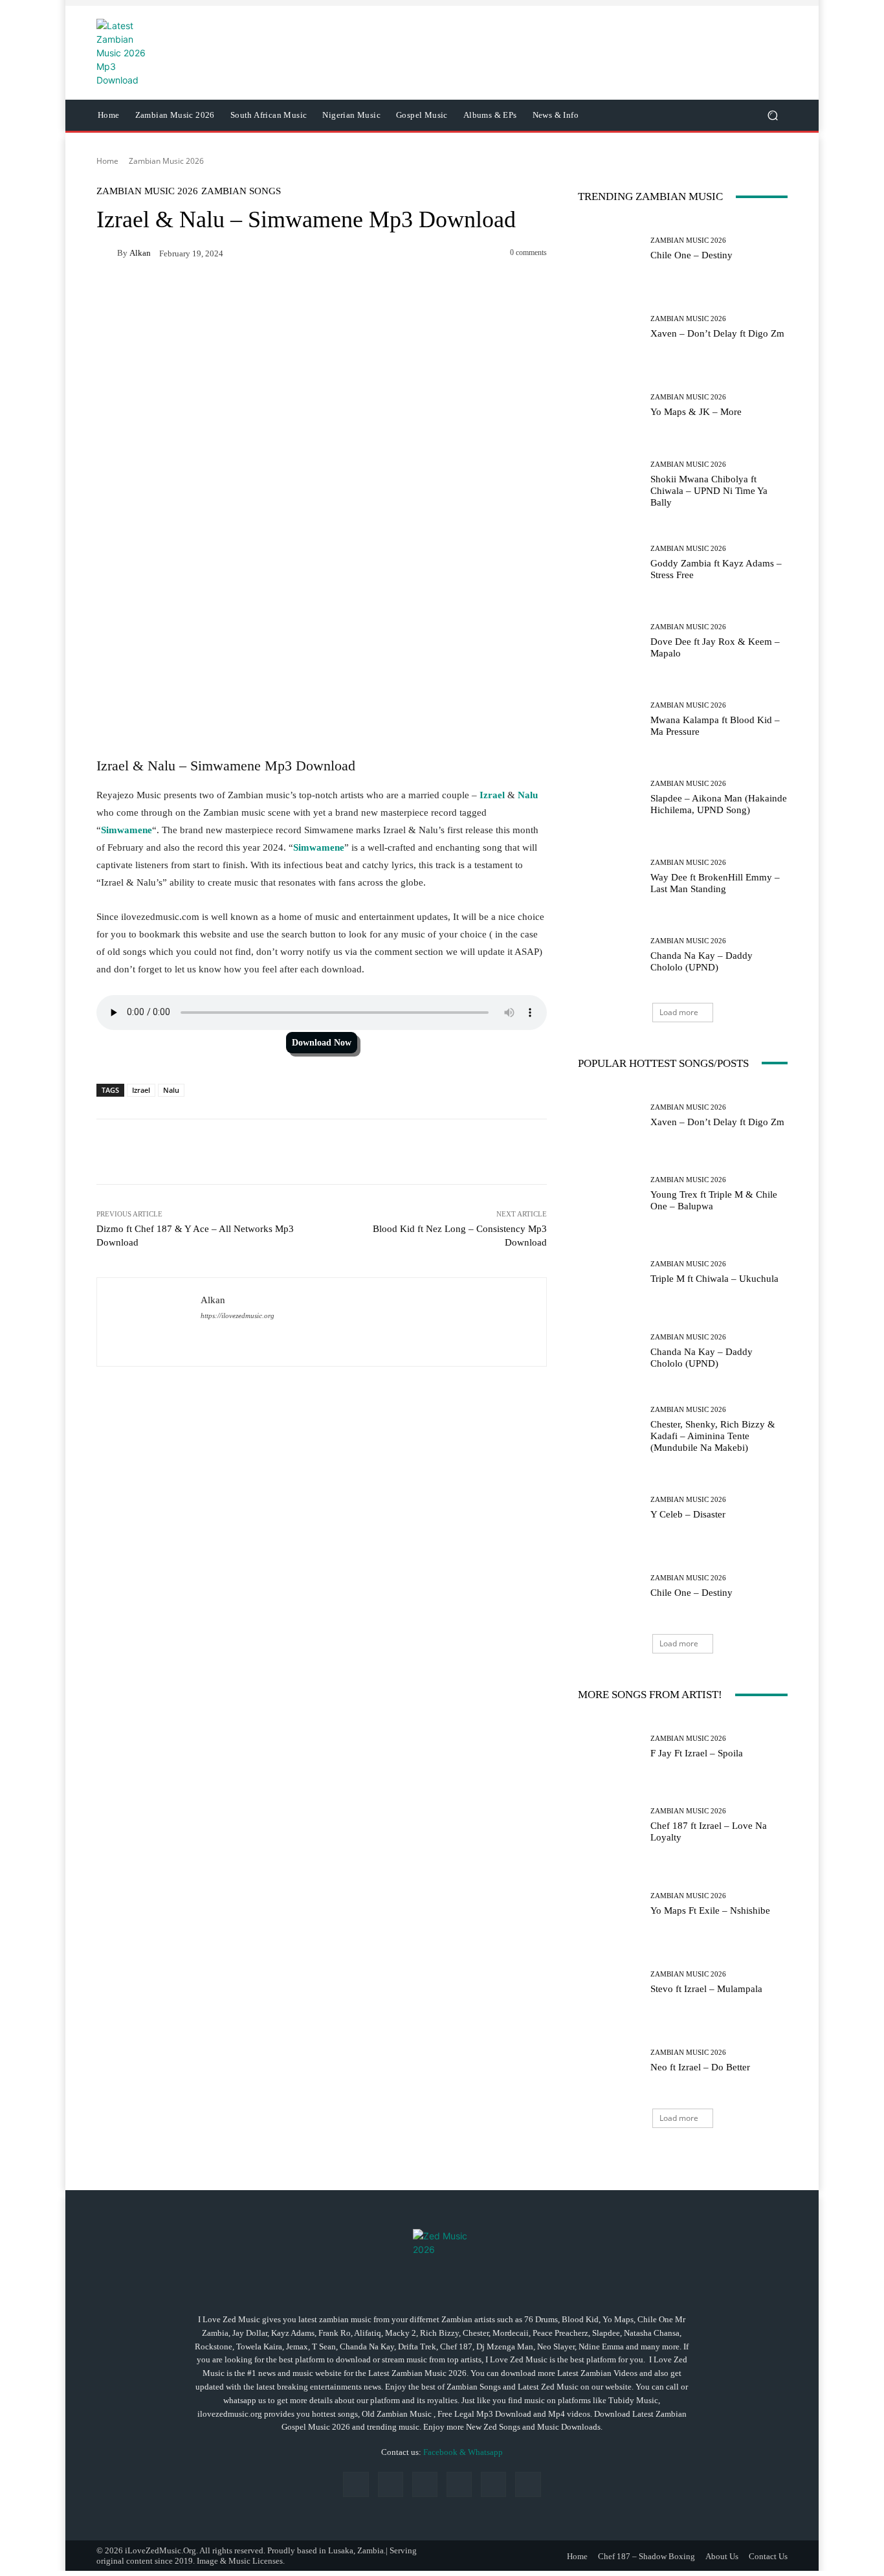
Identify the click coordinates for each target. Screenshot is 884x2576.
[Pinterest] (459, 2484)
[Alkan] (107, 252)
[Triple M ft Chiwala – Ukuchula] (609, 1272)
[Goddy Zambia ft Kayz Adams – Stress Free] (609, 563)
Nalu (528, 795)
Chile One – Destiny (691, 255)
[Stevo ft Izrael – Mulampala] (609, 1983)
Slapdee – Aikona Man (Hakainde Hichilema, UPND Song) (719, 804)
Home (107, 161)
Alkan (140, 253)
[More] (517, 1152)
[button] (772, 116)
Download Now (322, 1043)
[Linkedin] (425, 2484)
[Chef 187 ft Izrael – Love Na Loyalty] (609, 1825)
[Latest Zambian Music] (189, 53)
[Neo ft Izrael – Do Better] (609, 2061)
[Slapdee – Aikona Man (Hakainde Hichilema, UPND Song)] (609, 798)
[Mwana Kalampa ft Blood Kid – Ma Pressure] (609, 720)
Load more (679, 1012)
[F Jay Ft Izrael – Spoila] (609, 1747)
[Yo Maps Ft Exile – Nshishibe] (609, 1904)
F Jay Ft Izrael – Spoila (697, 1753)
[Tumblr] (493, 2484)
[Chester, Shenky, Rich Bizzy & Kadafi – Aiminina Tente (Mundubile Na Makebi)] (609, 1430)
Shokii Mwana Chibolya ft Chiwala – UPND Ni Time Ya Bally (709, 491)
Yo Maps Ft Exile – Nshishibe (710, 1910)
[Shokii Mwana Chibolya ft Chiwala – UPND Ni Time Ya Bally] (609, 485)
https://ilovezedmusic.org (238, 1316)
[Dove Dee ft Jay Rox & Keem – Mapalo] (609, 641)
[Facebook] (356, 2484)
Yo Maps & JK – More (696, 412)
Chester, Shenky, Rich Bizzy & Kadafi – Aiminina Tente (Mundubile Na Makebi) (713, 1436)
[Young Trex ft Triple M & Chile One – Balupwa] (609, 1194)
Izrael (492, 795)
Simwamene (127, 830)
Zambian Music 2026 (166, 161)
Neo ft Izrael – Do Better (700, 2067)
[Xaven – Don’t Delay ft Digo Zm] (609, 327)
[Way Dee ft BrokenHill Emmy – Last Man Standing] (609, 877)
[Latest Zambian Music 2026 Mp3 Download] (442, 2258)
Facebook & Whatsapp (463, 2452)
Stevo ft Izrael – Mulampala (706, 1989)
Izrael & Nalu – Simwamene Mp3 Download (228, 766)
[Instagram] (391, 2484)
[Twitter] (528, 2484)
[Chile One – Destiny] (609, 249)
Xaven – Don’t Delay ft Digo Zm (717, 333)
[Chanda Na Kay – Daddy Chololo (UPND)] (609, 955)
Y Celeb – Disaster (688, 1514)
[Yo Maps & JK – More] (609, 406)
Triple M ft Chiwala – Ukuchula (714, 1279)
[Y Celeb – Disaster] (609, 1508)
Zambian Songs (241, 191)
